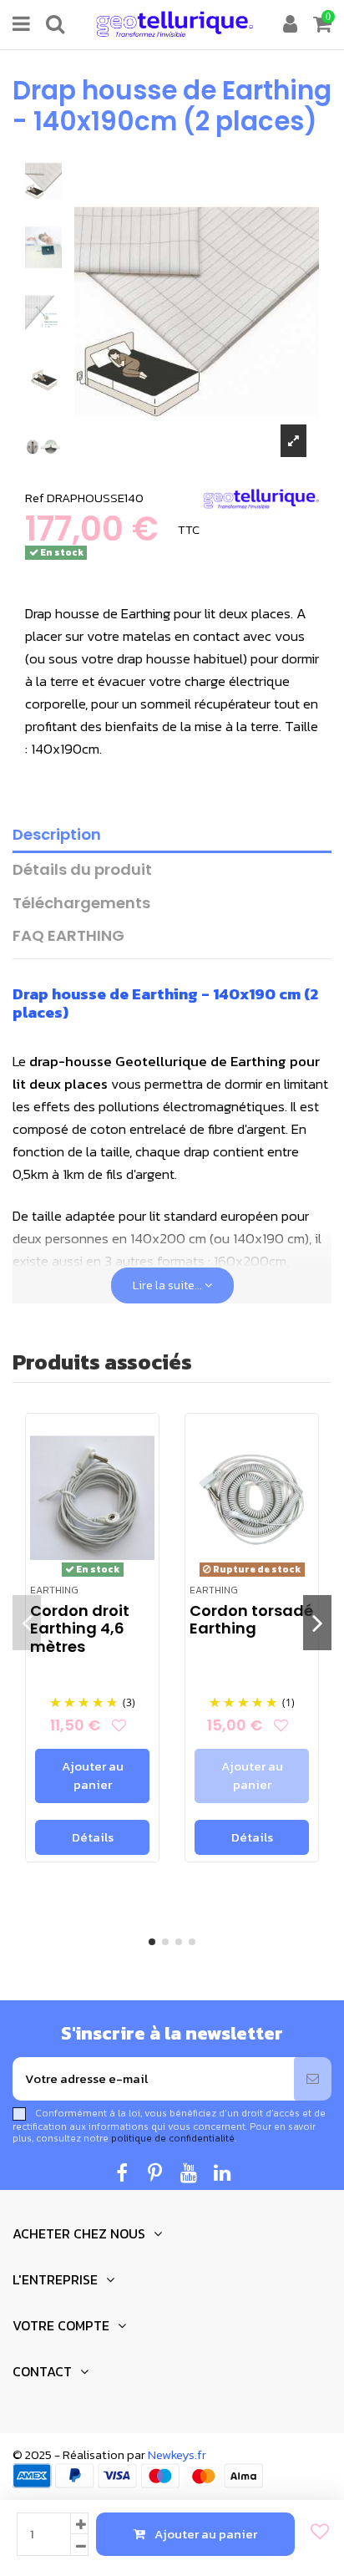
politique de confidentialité (173, 2138)
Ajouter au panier (206, 2534)
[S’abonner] (313, 2079)
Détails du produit (82, 870)
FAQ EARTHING (68, 936)
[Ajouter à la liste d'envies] (315, 2532)
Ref (35, 498)
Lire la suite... (169, 1285)
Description (57, 835)
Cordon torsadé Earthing (251, 1620)
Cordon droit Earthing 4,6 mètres (80, 1628)
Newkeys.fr (177, 2454)
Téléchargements (81, 904)
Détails (93, 1837)
